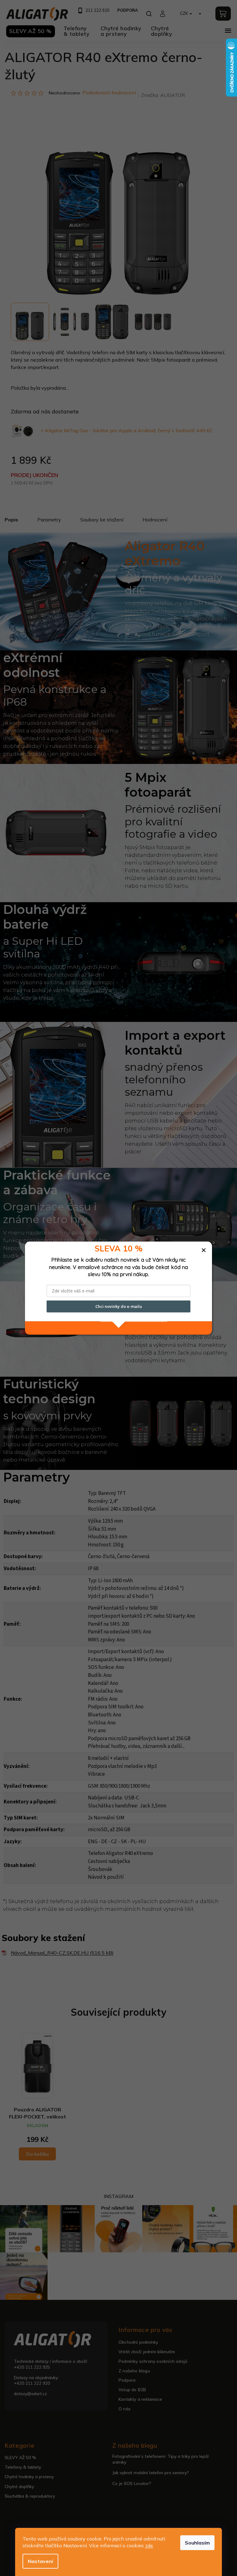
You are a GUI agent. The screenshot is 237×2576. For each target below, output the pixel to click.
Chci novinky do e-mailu (119, 1306)
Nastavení (40, 2561)
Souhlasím (197, 2543)
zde (149, 2545)
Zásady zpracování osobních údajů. (134, 1319)
